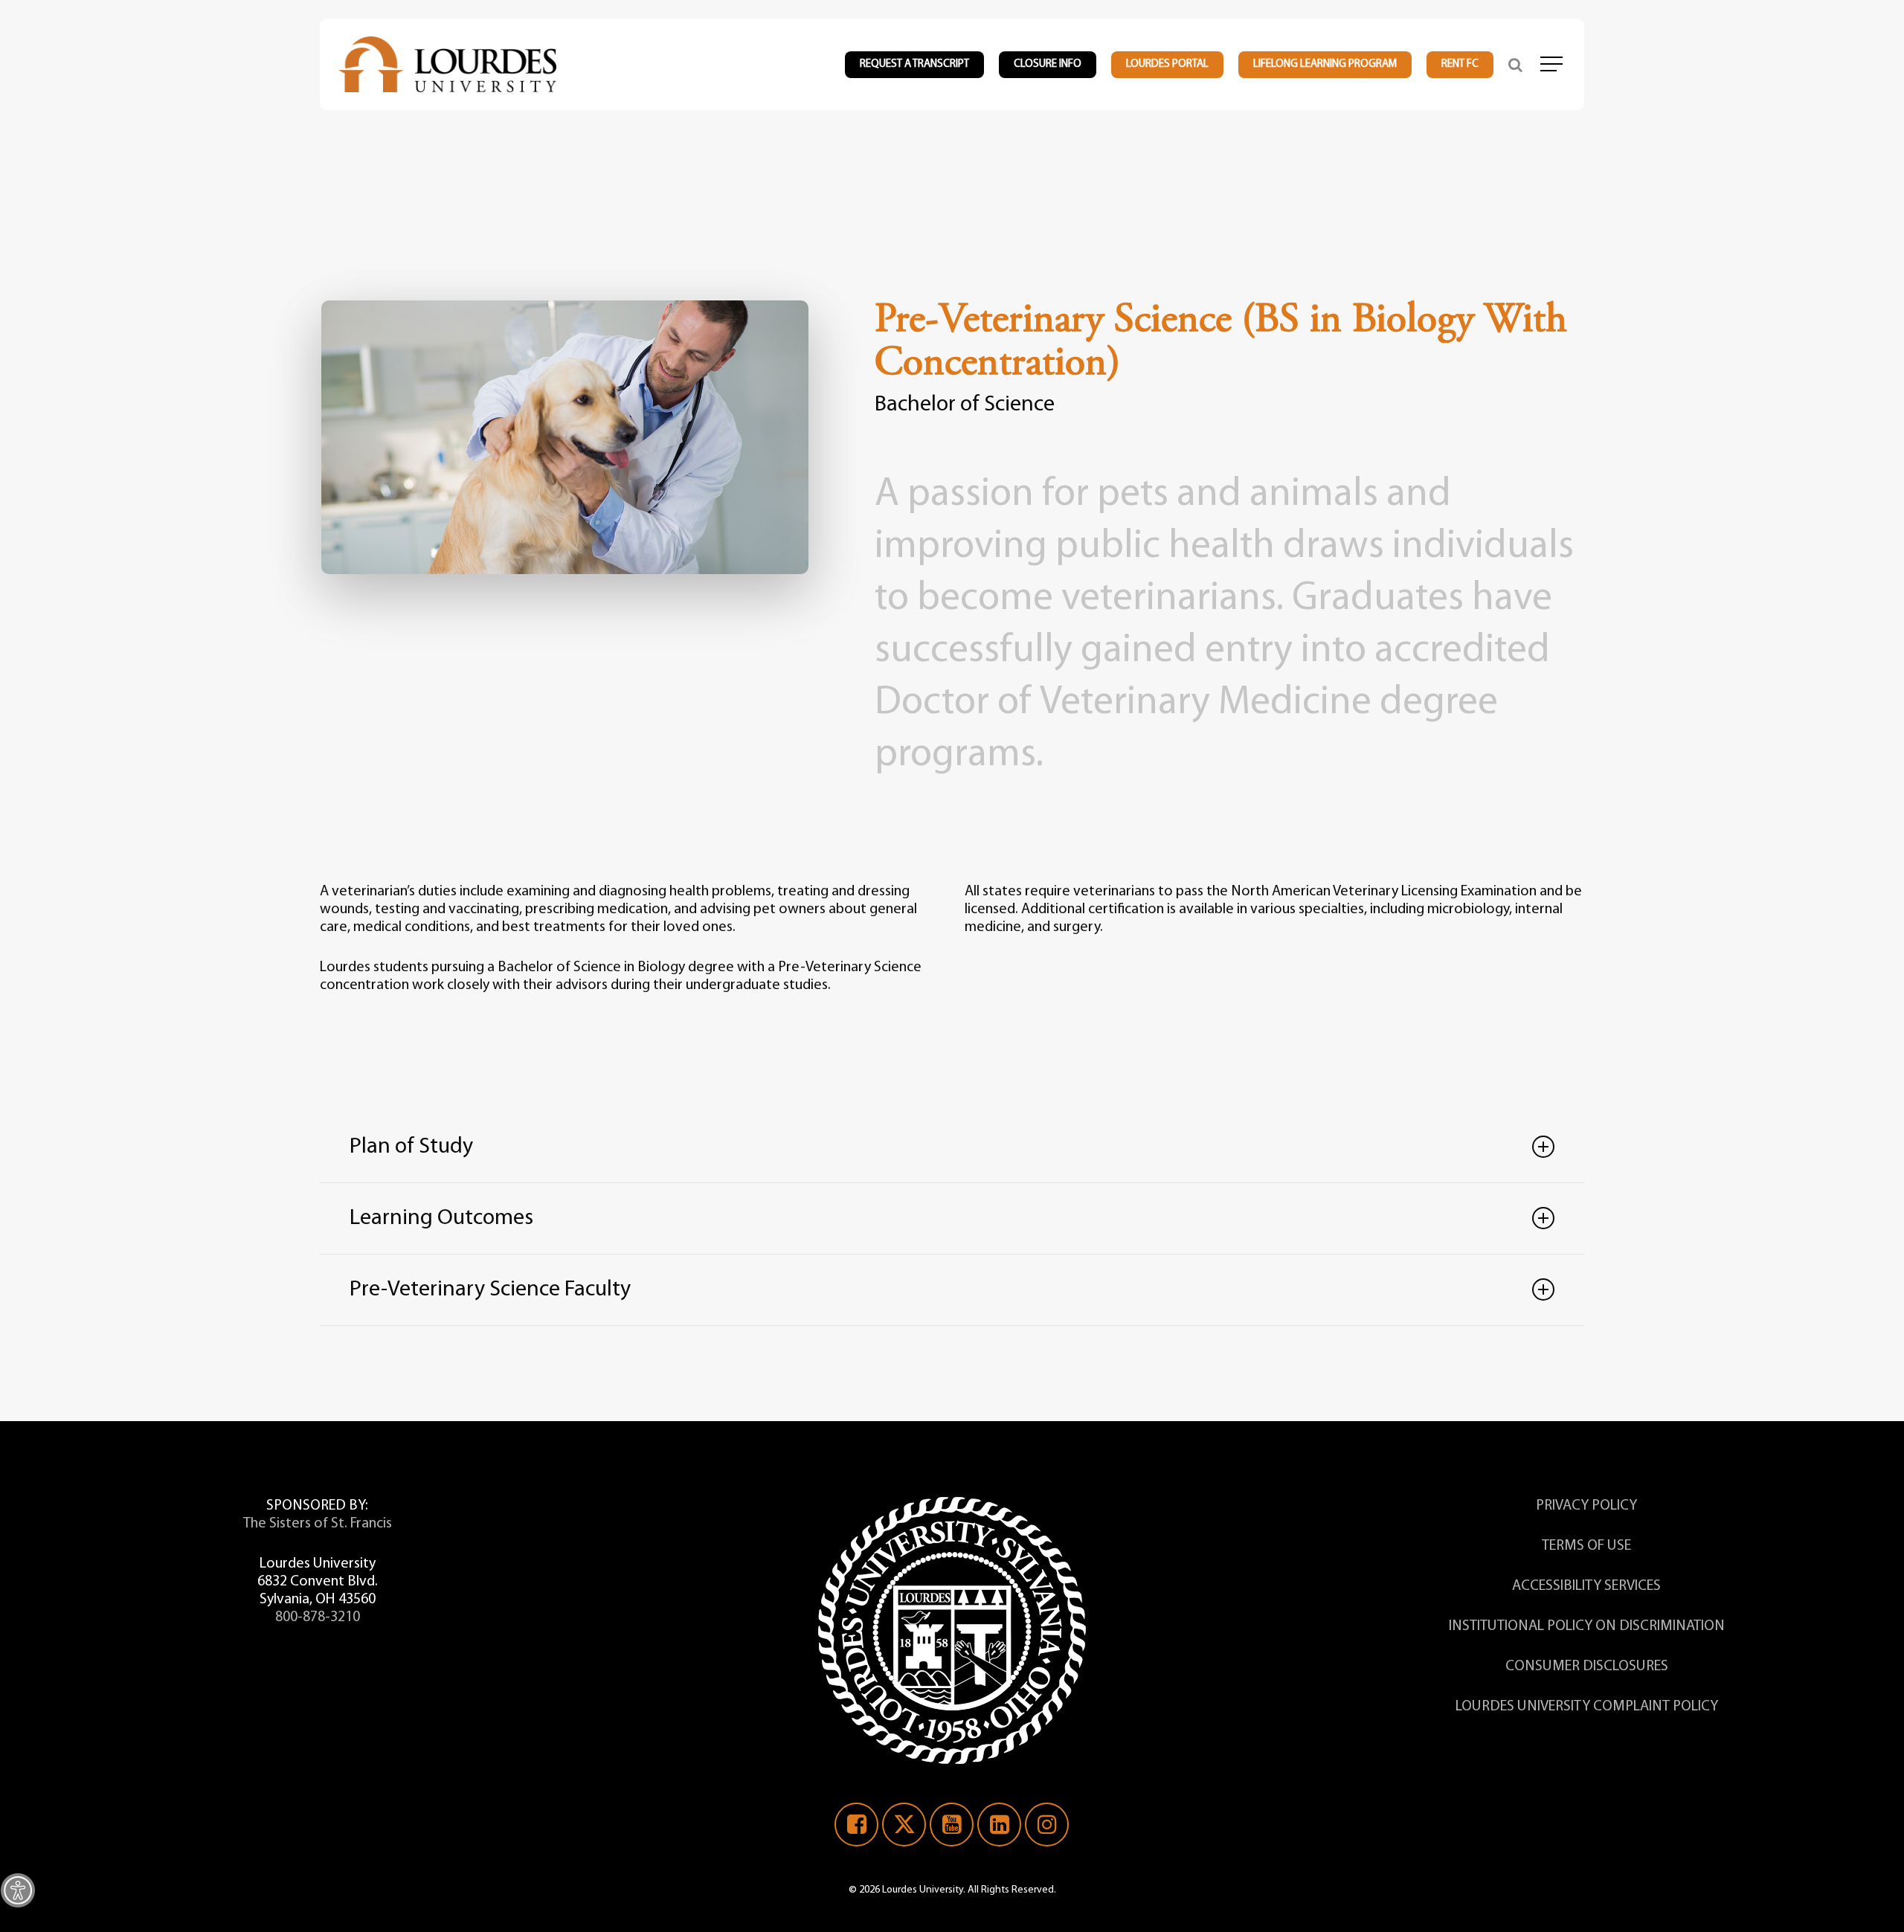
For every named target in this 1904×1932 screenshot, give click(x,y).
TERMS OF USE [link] (1586, 1546)
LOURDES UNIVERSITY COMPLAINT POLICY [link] (1587, 1707)
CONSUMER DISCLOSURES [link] (1587, 1667)
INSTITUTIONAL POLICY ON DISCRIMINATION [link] (1587, 1626)
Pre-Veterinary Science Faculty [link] (490, 1290)
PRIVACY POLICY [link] (1586, 1506)
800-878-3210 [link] (318, 1617)
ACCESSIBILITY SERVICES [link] (1586, 1586)
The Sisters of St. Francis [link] (318, 1524)
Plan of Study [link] (411, 1147)
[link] (18, 1890)
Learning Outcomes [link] (441, 1218)
